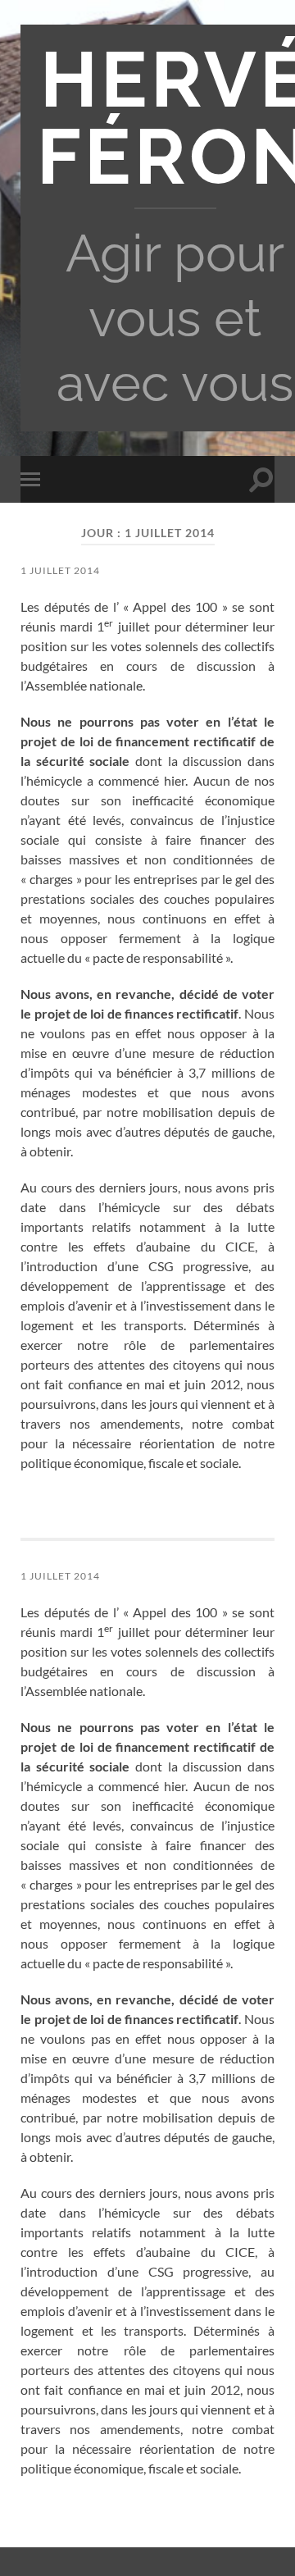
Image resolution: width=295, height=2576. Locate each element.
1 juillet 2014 (60, 570)
